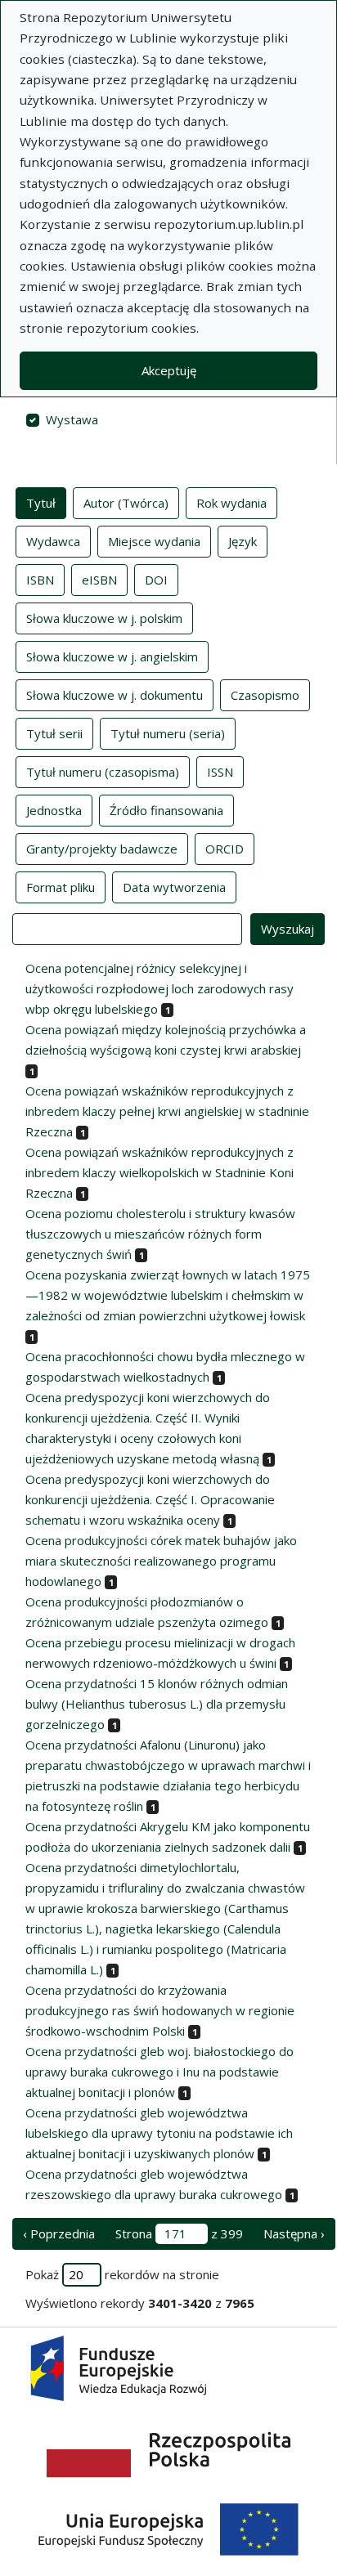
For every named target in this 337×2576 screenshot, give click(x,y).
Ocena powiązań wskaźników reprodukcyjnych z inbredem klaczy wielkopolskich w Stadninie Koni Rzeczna (160, 1172)
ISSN (220, 772)
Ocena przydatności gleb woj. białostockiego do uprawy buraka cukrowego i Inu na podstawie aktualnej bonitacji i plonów (160, 2072)
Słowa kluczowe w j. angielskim (112, 656)
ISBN (40, 580)
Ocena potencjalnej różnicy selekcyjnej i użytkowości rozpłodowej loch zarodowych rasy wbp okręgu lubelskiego (160, 988)
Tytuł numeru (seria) (168, 733)
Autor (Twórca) (126, 503)
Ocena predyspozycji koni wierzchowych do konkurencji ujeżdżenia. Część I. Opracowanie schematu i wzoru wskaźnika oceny (150, 1499)
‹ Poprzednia (59, 2233)
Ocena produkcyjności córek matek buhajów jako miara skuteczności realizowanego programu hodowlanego (161, 1561)
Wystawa (72, 419)
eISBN (99, 580)
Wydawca (53, 541)
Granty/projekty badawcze (102, 849)
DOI (156, 580)
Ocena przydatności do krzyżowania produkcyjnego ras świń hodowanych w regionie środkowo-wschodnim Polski (160, 2010)
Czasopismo (265, 695)
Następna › (294, 2233)
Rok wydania (231, 503)
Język (243, 541)
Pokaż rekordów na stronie (122, 2274)
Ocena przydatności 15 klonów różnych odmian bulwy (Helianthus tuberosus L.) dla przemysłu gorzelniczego (157, 1704)
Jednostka (54, 810)
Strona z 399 (179, 2233)
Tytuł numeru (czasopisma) (103, 772)
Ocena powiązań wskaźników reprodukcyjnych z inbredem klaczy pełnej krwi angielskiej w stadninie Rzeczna (167, 1111)
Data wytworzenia (174, 887)
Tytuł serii (54, 733)
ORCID (225, 849)
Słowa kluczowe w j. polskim (104, 618)
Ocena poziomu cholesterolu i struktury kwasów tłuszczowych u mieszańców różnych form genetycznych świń (160, 1234)
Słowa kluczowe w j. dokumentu (115, 695)
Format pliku (61, 887)
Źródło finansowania (166, 810)
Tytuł (41, 503)
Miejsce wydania (154, 541)
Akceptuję (169, 370)
